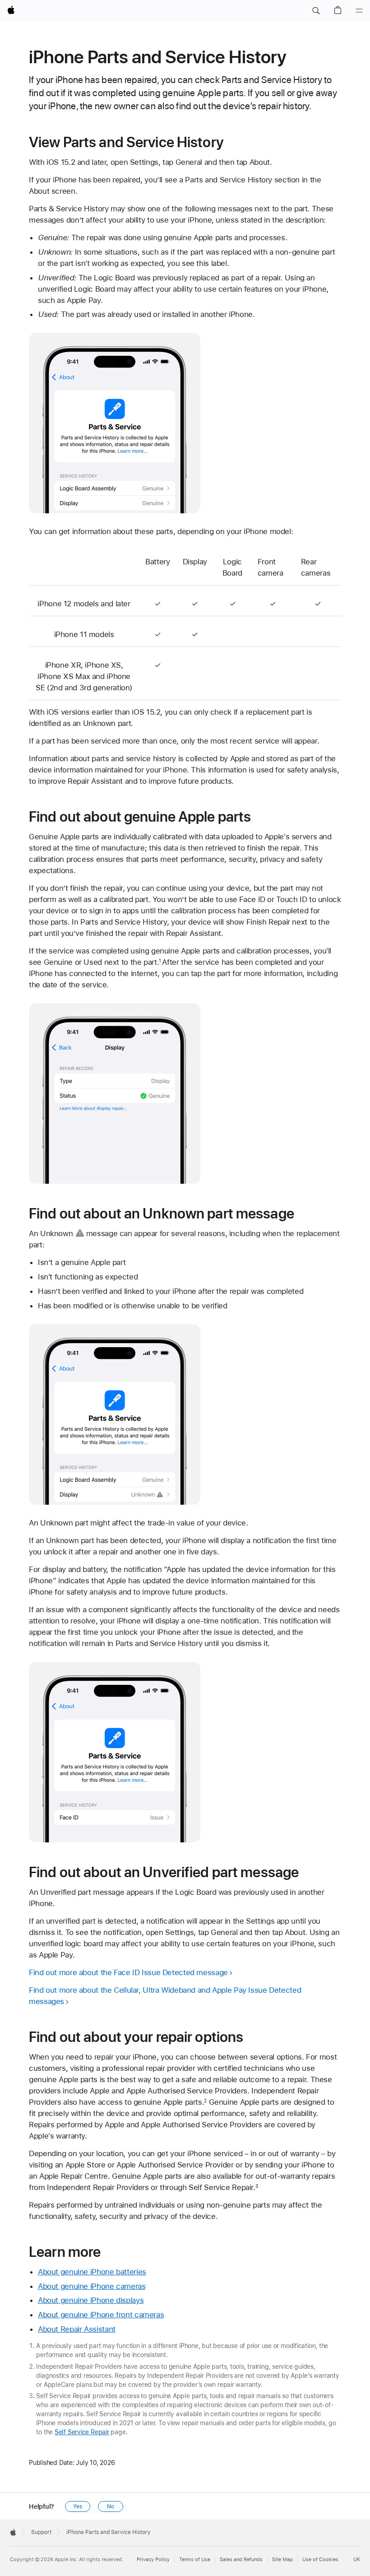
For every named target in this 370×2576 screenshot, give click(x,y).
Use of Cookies (320, 2560)
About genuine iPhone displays (91, 2300)
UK (357, 2560)
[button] (316, 11)
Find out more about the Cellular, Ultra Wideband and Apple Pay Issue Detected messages (165, 1996)
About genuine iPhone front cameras (101, 2315)
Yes (78, 2506)
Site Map (282, 2560)
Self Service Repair (82, 2432)
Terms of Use (195, 2560)
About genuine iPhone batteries (92, 2272)
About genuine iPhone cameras (92, 2286)
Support (41, 2532)
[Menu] (359, 11)
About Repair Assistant (77, 2329)
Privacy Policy (153, 2560)
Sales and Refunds (241, 2560)
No (111, 2506)
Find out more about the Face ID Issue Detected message (128, 1972)
